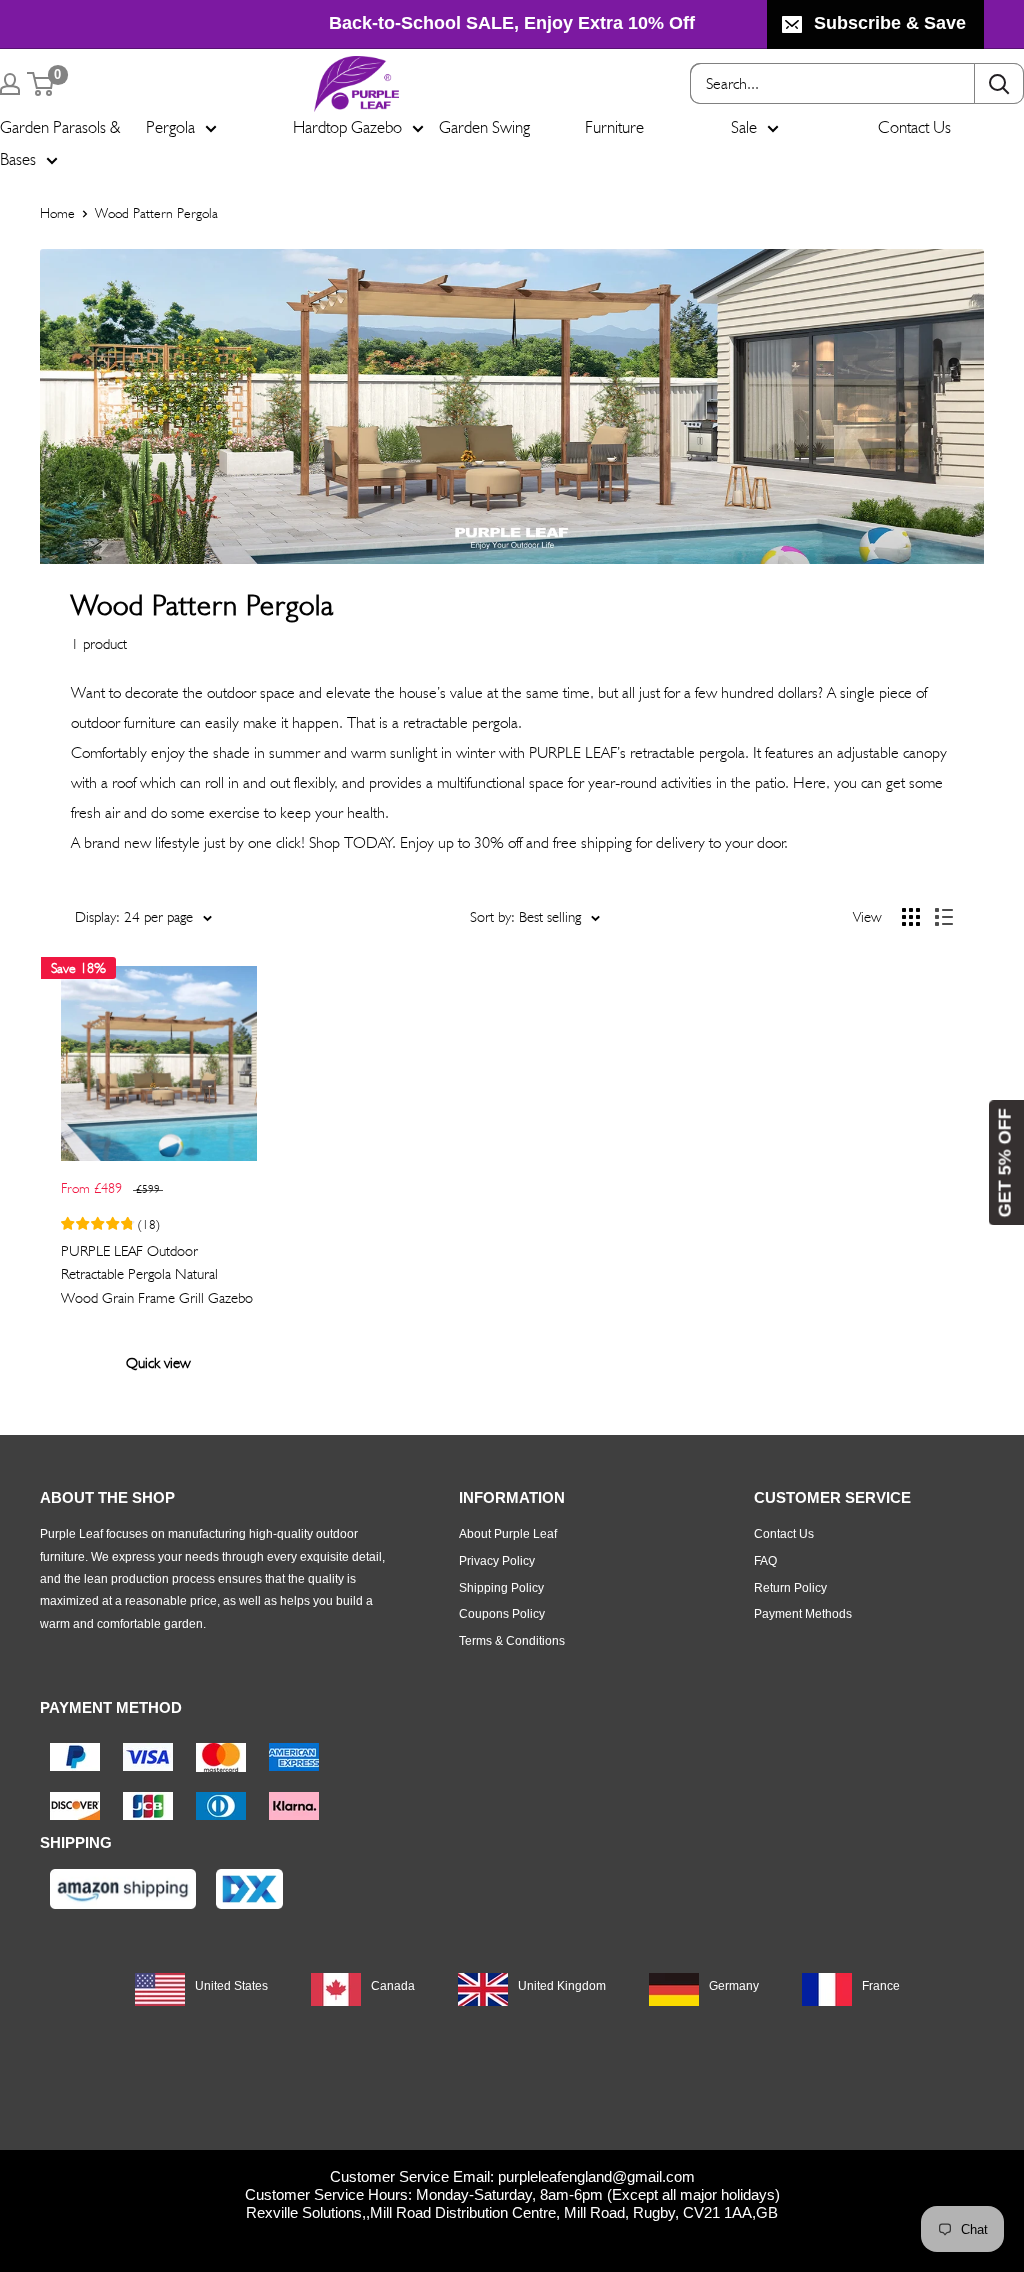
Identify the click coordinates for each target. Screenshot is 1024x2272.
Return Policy (790, 1588)
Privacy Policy (497, 1561)
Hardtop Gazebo (347, 127)
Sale (744, 127)
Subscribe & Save (890, 23)
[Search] (999, 83)
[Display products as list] (944, 917)
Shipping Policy (501, 1588)
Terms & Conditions (512, 1641)
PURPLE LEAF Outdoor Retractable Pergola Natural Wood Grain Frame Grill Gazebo (157, 1274)
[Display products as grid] (911, 917)
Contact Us (914, 127)
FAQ (765, 1561)
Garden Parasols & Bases (60, 143)
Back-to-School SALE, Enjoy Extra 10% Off (512, 23)
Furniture (614, 127)
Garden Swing (484, 127)
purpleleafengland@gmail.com (596, 2176)
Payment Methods (803, 1614)
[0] (41, 84)
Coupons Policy (502, 1614)
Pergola (170, 127)
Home (57, 213)
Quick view (158, 1363)
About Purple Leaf (508, 1534)
